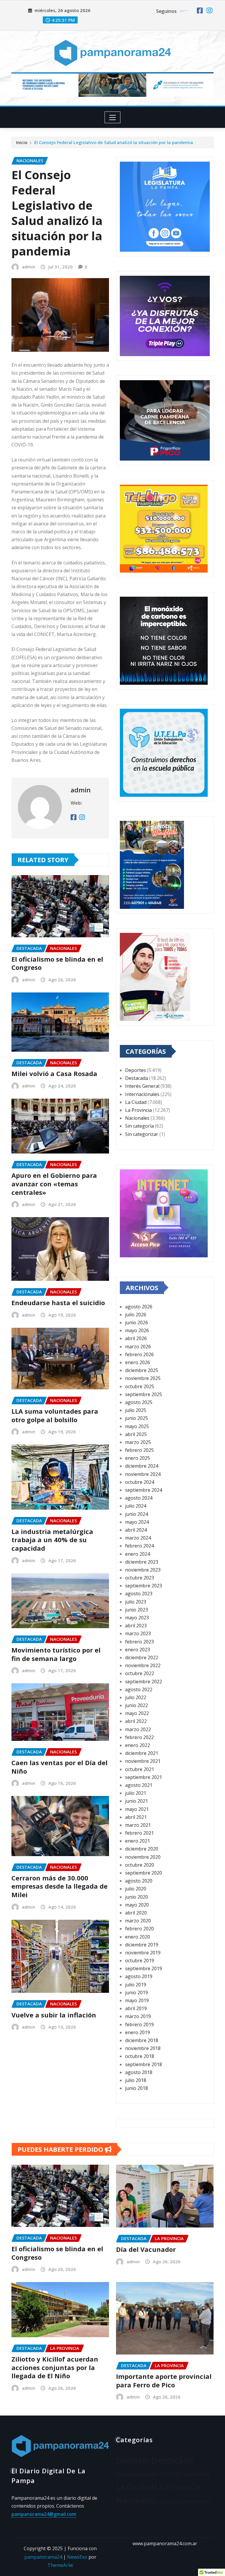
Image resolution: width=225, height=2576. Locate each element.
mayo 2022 (137, 1713)
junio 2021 (137, 1801)
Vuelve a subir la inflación (54, 2015)
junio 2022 (137, 1705)
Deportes (135, 1070)
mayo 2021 (137, 1809)
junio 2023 (137, 1610)
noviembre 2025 (143, 1378)
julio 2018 (136, 2080)
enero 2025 (138, 1458)
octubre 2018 (140, 2056)
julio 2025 (136, 1410)
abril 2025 (136, 1434)
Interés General (142, 1086)
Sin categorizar (142, 1134)
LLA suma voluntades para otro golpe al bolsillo (55, 1415)
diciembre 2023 (142, 1562)
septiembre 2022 (144, 1682)
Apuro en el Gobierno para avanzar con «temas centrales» (54, 1184)
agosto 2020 (139, 1881)
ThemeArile (60, 2565)
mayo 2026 (137, 1330)
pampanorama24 (43, 2557)
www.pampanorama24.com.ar (165, 2543)
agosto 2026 (139, 1307)
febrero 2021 (139, 1833)
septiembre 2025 (144, 1394)
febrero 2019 (139, 2024)
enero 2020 (138, 1937)
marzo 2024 (138, 1538)
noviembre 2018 (143, 2048)
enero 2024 (138, 1554)
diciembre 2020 (142, 1849)
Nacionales (137, 1118)
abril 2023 (136, 1626)
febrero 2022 (139, 1737)
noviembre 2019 (143, 1953)
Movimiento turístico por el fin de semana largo (56, 1654)
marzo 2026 (138, 1347)
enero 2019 (138, 2032)
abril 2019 (136, 2008)
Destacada (137, 1078)
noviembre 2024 (143, 1474)
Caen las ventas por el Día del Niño (59, 1767)
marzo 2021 (138, 1825)
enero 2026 (138, 1362)
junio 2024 (137, 1514)
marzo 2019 (138, 2016)
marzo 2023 (138, 1633)
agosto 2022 (139, 1689)
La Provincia (138, 1110)
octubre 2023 (140, 1578)
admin (29, 267)
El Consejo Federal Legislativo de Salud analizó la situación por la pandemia (114, 142)
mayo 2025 (137, 1426)
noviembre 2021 (143, 1761)
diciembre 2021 (142, 1753)
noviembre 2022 (143, 1665)
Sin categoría (139, 1126)
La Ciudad (136, 1102)
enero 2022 (138, 1745)
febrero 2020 (139, 1929)
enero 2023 (138, 1650)
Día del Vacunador (146, 2249)
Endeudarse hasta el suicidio (58, 1303)
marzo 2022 (138, 1729)
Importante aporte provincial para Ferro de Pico (164, 2380)
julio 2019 (136, 1985)
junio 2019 (137, 1993)
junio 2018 (137, 2088)
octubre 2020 (140, 1865)
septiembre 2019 (144, 1968)
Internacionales (142, 1094)
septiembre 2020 (144, 1873)
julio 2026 (136, 1315)
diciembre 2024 (142, 1466)
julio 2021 (136, 1793)
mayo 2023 (137, 1618)
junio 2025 (137, 1418)
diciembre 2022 (142, 1657)
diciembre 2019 (142, 1945)
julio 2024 (136, 1506)
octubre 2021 (140, 1769)
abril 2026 (136, 1338)
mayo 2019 (137, 2000)
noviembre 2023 (143, 1570)
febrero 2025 (139, 1450)
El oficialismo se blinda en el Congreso (57, 963)
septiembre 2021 (144, 1777)
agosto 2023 (139, 1594)
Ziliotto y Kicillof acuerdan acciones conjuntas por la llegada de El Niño (55, 2367)
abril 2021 (136, 1817)
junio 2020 (137, 1897)
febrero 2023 (139, 1642)
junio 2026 (137, 1322)
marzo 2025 (138, 1442)
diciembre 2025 (142, 1370)
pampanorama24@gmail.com (44, 2514)
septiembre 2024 (144, 1490)
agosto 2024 (139, 1498)
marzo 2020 (138, 1921)
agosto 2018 (139, 2072)
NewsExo (77, 2557)
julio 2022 (136, 1697)
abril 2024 (136, 1530)
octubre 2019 (140, 1961)
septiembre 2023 (144, 1586)
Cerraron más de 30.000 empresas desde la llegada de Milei (59, 1886)
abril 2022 (136, 1721)
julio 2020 (136, 1889)
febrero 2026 (139, 1354)
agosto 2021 (139, 1785)
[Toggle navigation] (113, 117)
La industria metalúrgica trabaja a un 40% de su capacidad (52, 1540)
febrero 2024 (139, 1546)
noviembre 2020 (143, 1857)
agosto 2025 (139, 1402)
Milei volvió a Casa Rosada (54, 1073)
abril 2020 (136, 1913)
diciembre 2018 (142, 2040)
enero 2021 (138, 1841)
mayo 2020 (137, 1905)
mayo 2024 (137, 1522)
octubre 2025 (140, 1386)
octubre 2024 (140, 1482)
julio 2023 (136, 1602)
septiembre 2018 (144, 2064)
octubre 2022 (140, 1673)
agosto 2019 (139, 1976)
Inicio (22, 142)
